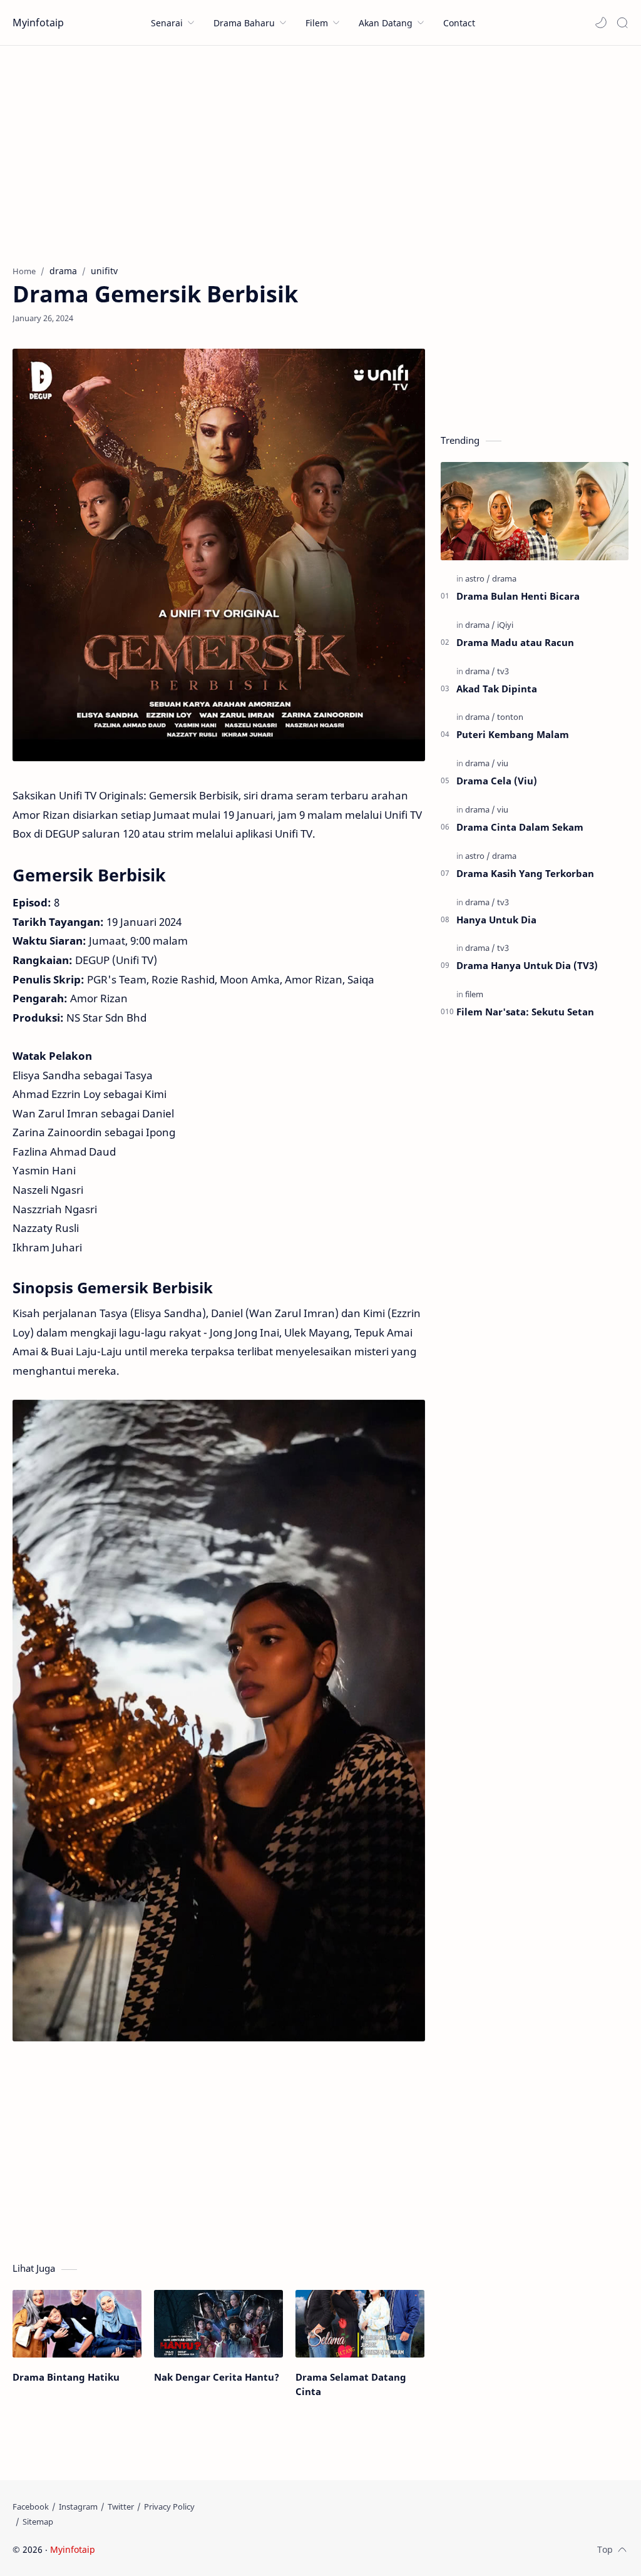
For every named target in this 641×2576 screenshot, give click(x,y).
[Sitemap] (38, 2522)
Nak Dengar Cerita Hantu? (217, 2377)
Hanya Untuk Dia (496, 920)
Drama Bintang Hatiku (66, 2377)
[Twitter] (121, 2507)
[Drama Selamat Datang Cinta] (360, 2324)
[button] (601, 23)
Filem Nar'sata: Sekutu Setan (525, 1012)
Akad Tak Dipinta (497, 689)
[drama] (504, 578)
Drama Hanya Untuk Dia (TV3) (527, 965)
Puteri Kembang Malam (513, 734)
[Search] (622, 23)
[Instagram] (78, 2507)
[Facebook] (31, 2507)
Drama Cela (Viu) (497, 781)
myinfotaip (177, 2549)
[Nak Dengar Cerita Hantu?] (218, 2324)
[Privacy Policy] (169, 2507)
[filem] (474, 994)
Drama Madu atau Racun (515, 642)
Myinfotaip (38, 23)
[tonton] (510, 717)
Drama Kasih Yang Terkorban (525, 873)
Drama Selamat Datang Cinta (351, 2384)
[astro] (478, 578)
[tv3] (503, 671)
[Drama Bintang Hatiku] (77, 2324)
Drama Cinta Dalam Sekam (520, 827)
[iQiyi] (505, 625)
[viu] (503, 763)
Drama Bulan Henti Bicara (518, 596)
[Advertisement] (320, 152)
